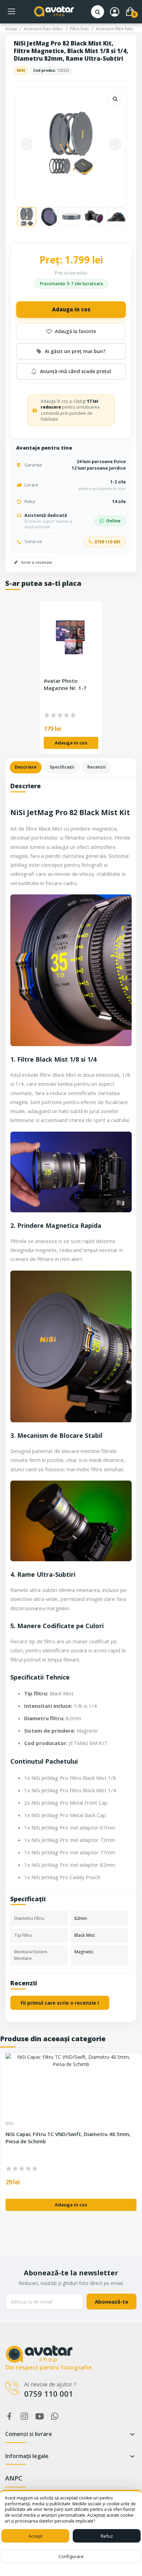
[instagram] (24, 2417)
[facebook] (9, 2417)
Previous (27, 144)
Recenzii (97, 767)
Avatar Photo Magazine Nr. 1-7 (65, 684)
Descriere (26, 767)
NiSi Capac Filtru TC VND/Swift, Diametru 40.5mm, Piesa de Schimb (68, 2138)
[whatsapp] (55, 2417)
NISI (21, 70)
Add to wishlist (71, 331)
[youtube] (40, 2417)
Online (113, 521)
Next (115, 144)
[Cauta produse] (98, 12)
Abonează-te (111, 2302)
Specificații (62, 767)
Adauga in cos (71, 309)
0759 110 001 (108, 542)
